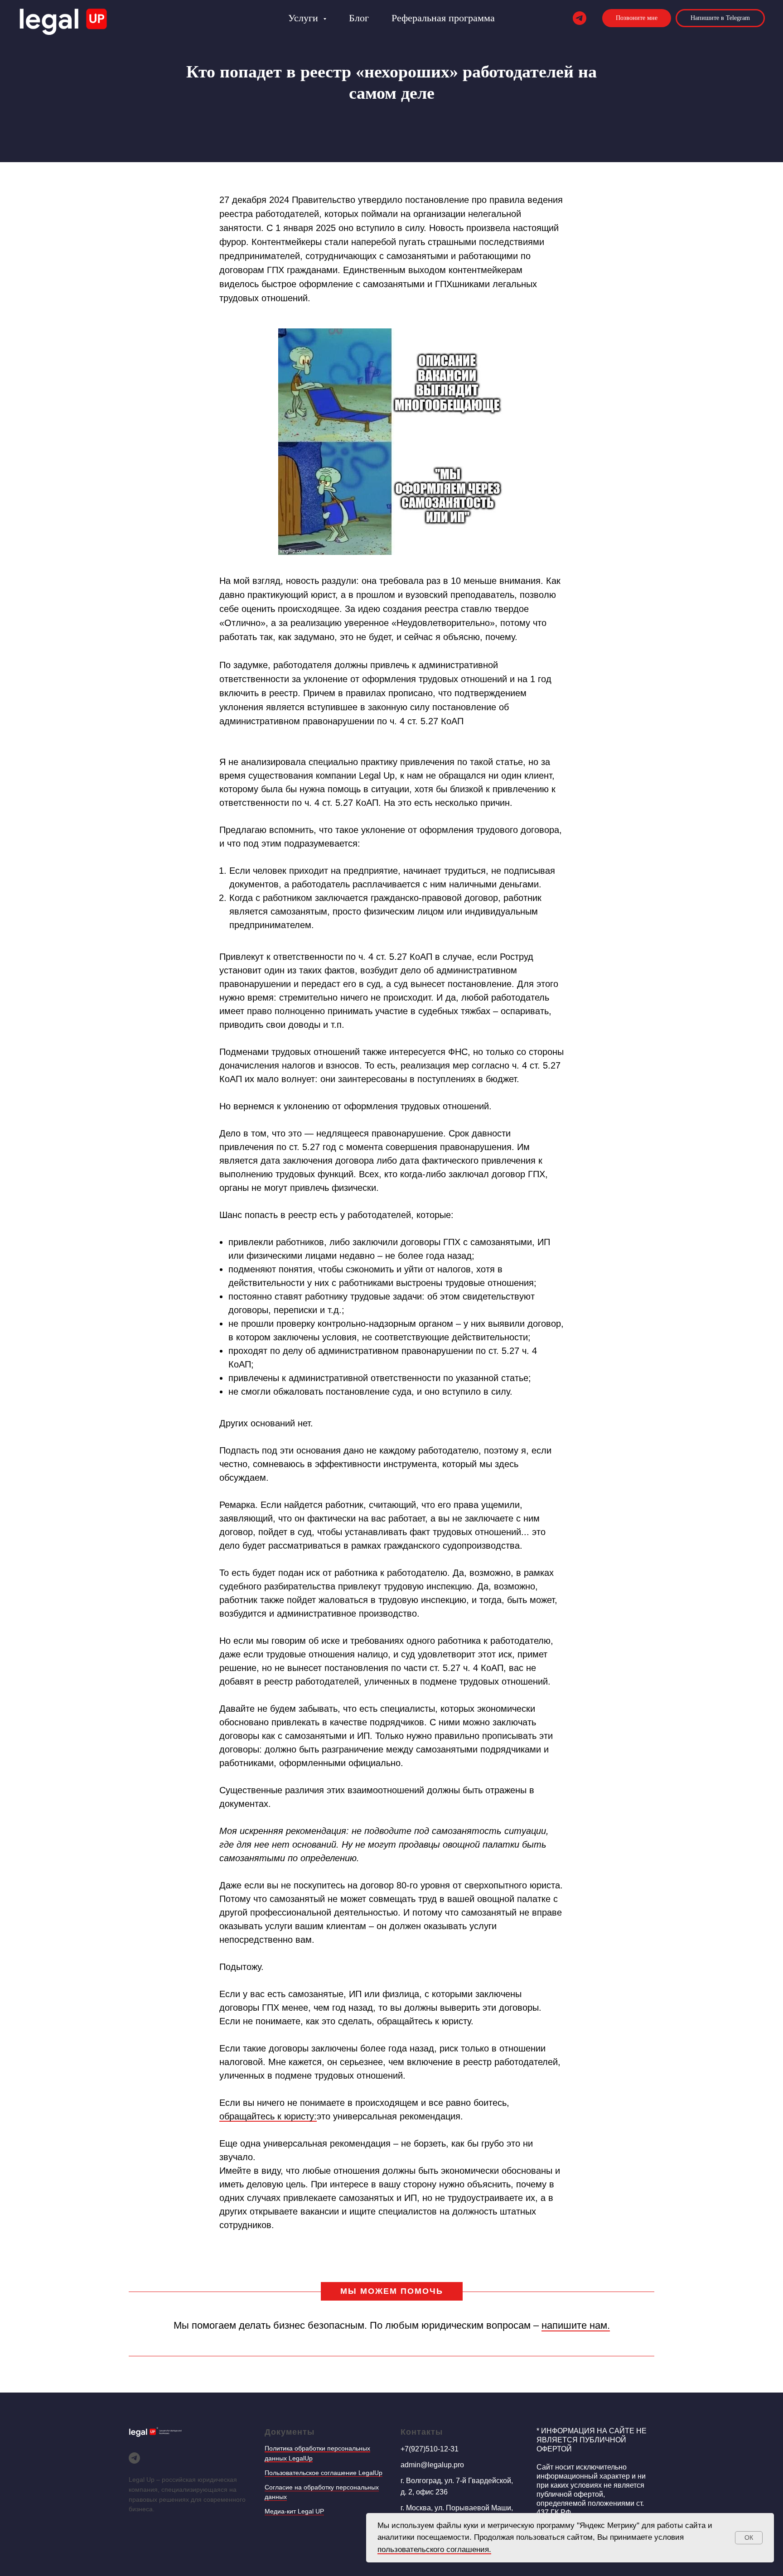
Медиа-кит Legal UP (294, 2511)
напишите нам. (576, 2325)
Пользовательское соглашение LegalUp (324, 2473)
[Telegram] (580, 18)
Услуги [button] (304, 18)
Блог (359, 18)
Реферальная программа (443, 18)
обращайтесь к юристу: (268, 2116)
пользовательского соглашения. (434, 2550)
